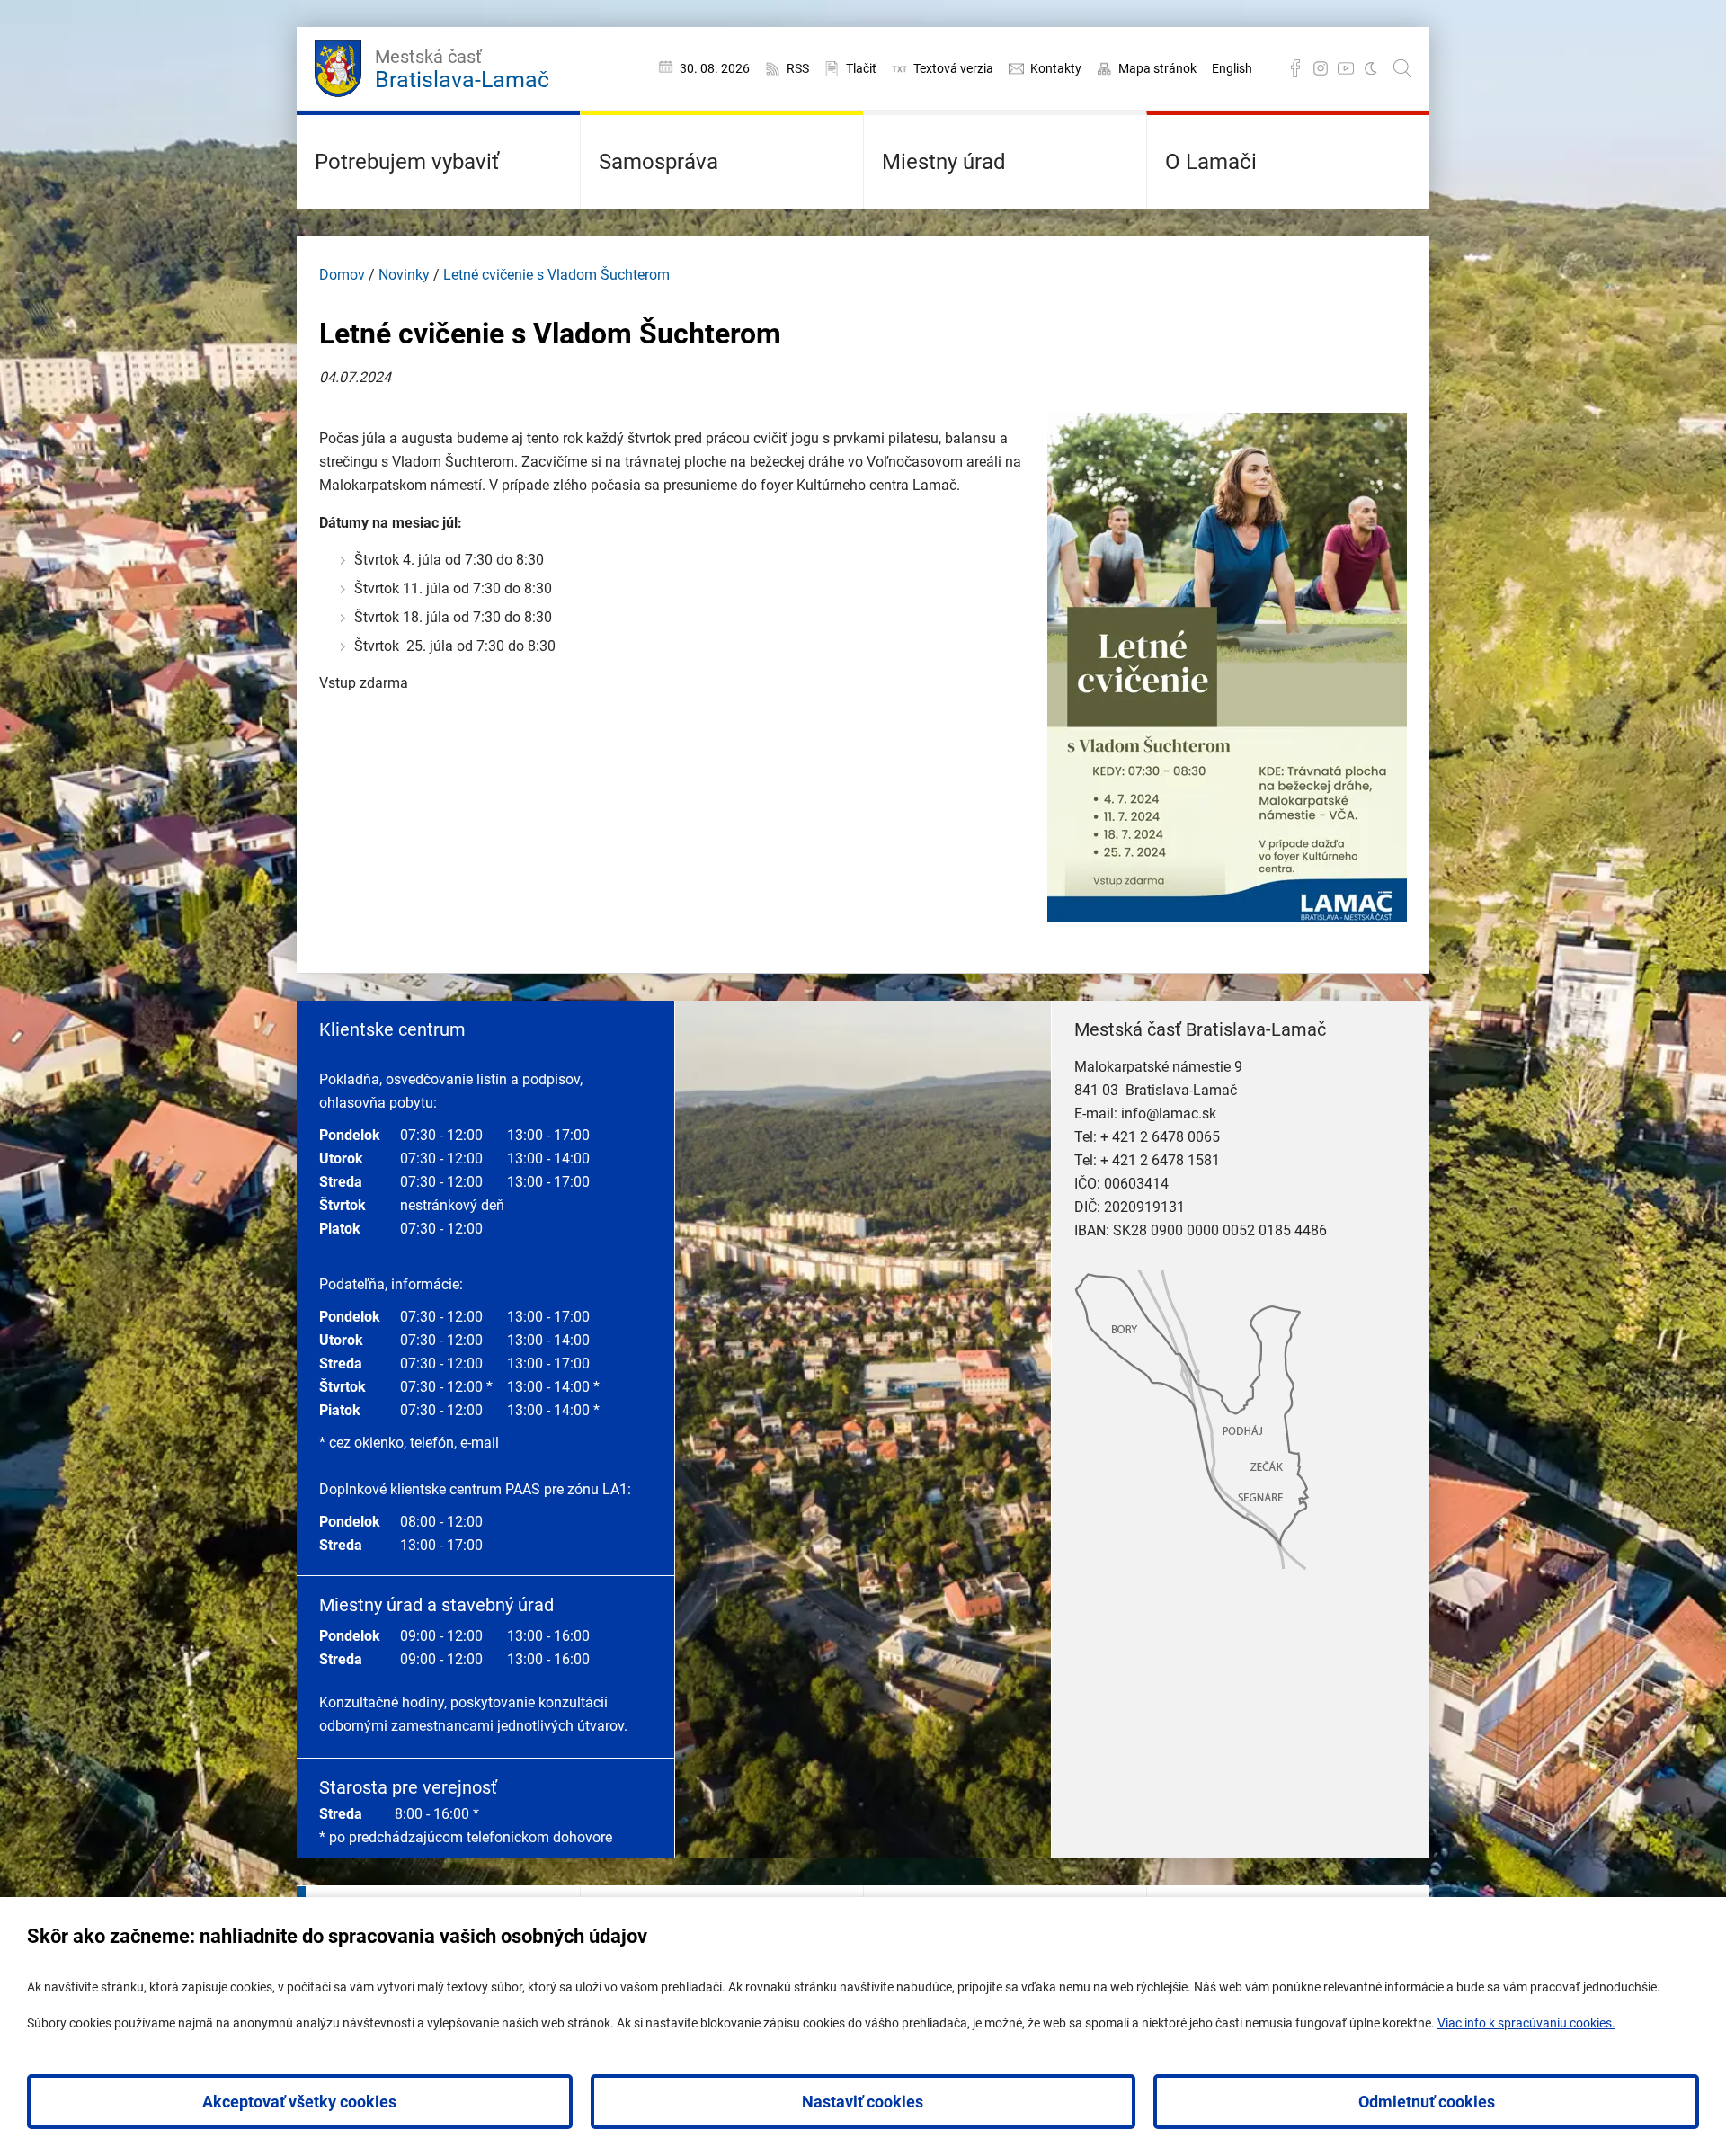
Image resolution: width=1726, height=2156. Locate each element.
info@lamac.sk (1169, 1114)
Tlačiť (861, 68)
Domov (342, 275)
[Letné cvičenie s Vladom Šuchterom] (1227, 917)
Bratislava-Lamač (462, 69)
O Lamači (1211, 162)
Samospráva (658, 162)
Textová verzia (953, 68)
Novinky (404, 275)
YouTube (1346, 68)
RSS (798, 68)
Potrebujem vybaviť (407, 162)
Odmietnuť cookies (1427, 2102)
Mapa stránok (1157, 68)
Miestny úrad (944, 162)
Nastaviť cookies (863, 2102)
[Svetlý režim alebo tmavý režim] (1371, 68)
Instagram (1321, 68)
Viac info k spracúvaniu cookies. (1526, 2023)
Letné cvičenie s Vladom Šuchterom (556, 275)
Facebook (1295, 68)
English (1232, 68)
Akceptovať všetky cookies (299, 2102)
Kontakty (1056, 68)
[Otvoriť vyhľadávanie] (1402, 68)
